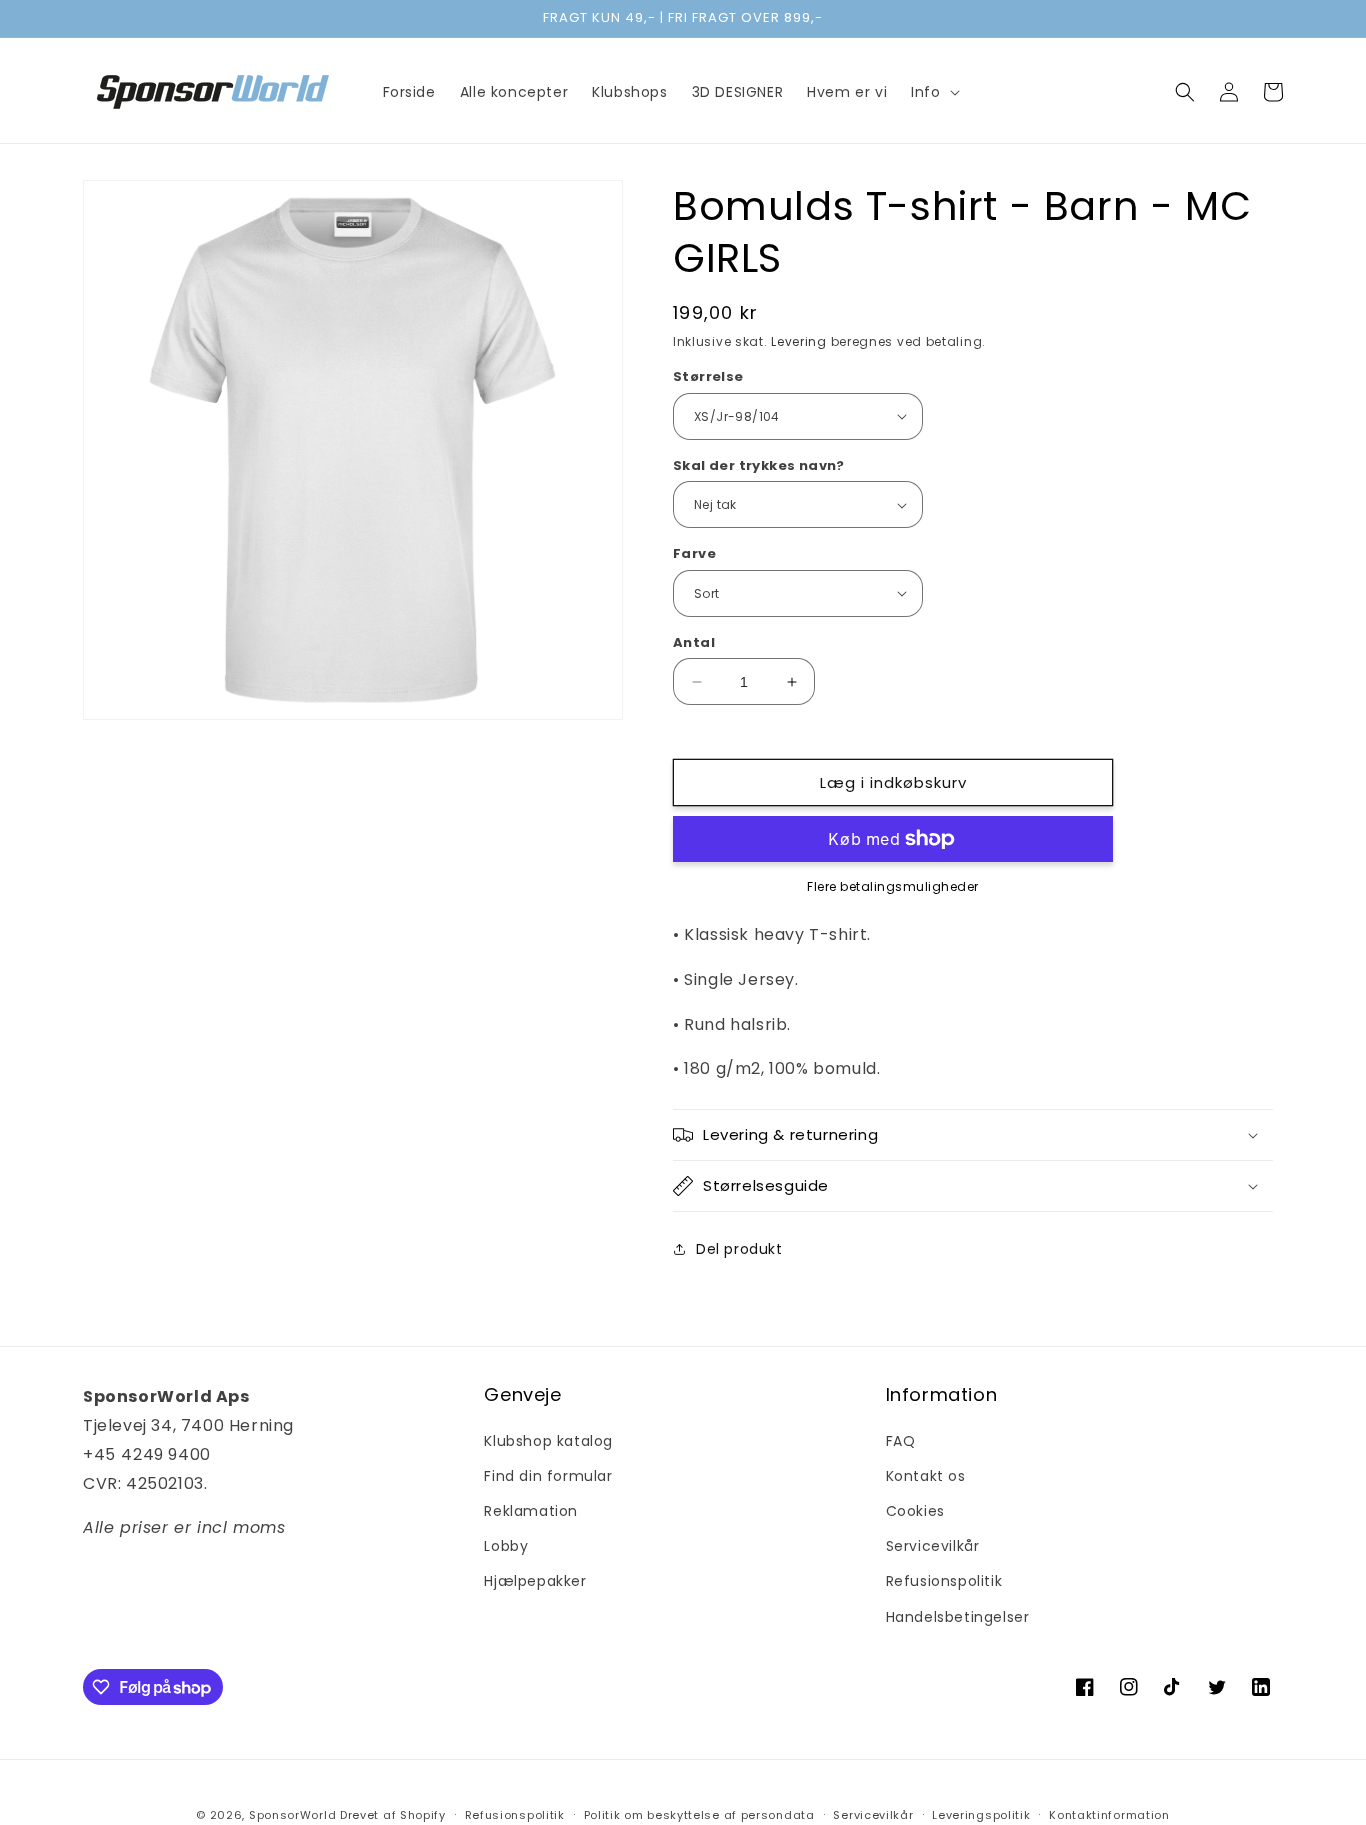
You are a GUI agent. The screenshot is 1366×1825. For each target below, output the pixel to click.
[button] (933, 92)
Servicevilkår (933, 1546)
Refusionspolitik (944, 1581)
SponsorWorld (292, 1815)
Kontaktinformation (1109, 1815)
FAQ (901, 1441)
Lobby (506, 1546)
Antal (694, 642)
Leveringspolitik (981, 1815)
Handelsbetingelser (958, 1617)
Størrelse (708, 376)
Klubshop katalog (548, 1441)
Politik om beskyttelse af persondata (699, 1815)
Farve (694, 553)
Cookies (915, 1511)
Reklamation (531, 1511)
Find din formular (548, 1476)
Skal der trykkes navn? (759, 465)
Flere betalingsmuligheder (893, 886)
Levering (799, 341)
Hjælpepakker (535, 1581)
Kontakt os (926, 1476)
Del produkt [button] (739, 1249)
